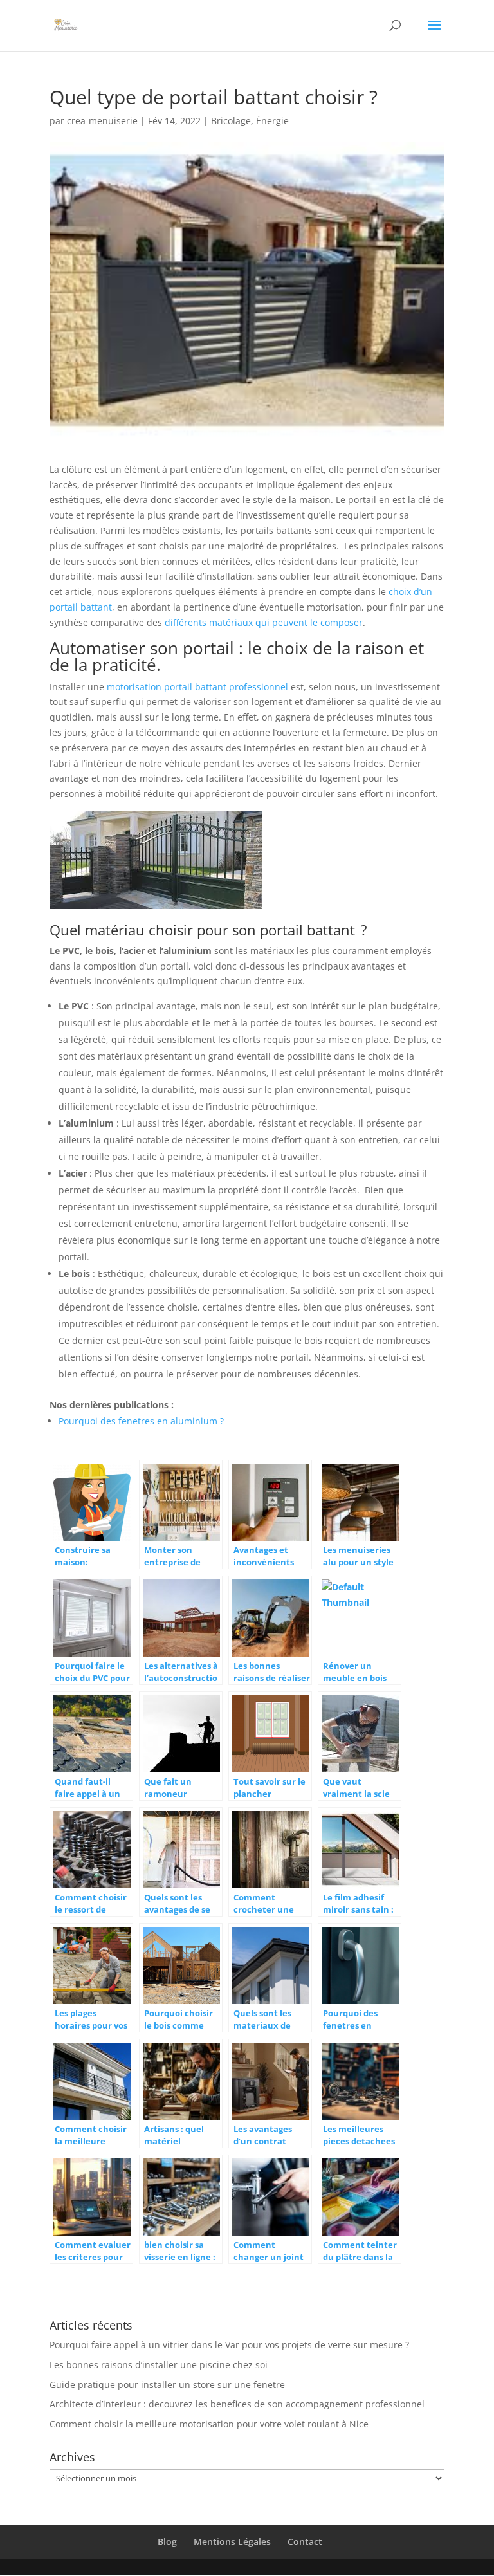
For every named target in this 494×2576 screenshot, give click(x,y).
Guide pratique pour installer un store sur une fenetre (167, 2385)
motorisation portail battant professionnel (197, 687)
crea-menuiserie (102, 121)
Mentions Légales (232, 2542)
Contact (305, 2542)
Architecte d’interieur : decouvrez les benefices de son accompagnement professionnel (237, 2404)
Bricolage (231, 121)
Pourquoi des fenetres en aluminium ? (141, 1421)
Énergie (272, 121)
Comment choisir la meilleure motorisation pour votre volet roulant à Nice (209, 2424)
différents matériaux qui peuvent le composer (264, 622)
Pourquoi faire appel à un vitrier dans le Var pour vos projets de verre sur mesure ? (229, 2345)
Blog (167, 2542)
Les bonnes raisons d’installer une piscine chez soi (159, 2365)
